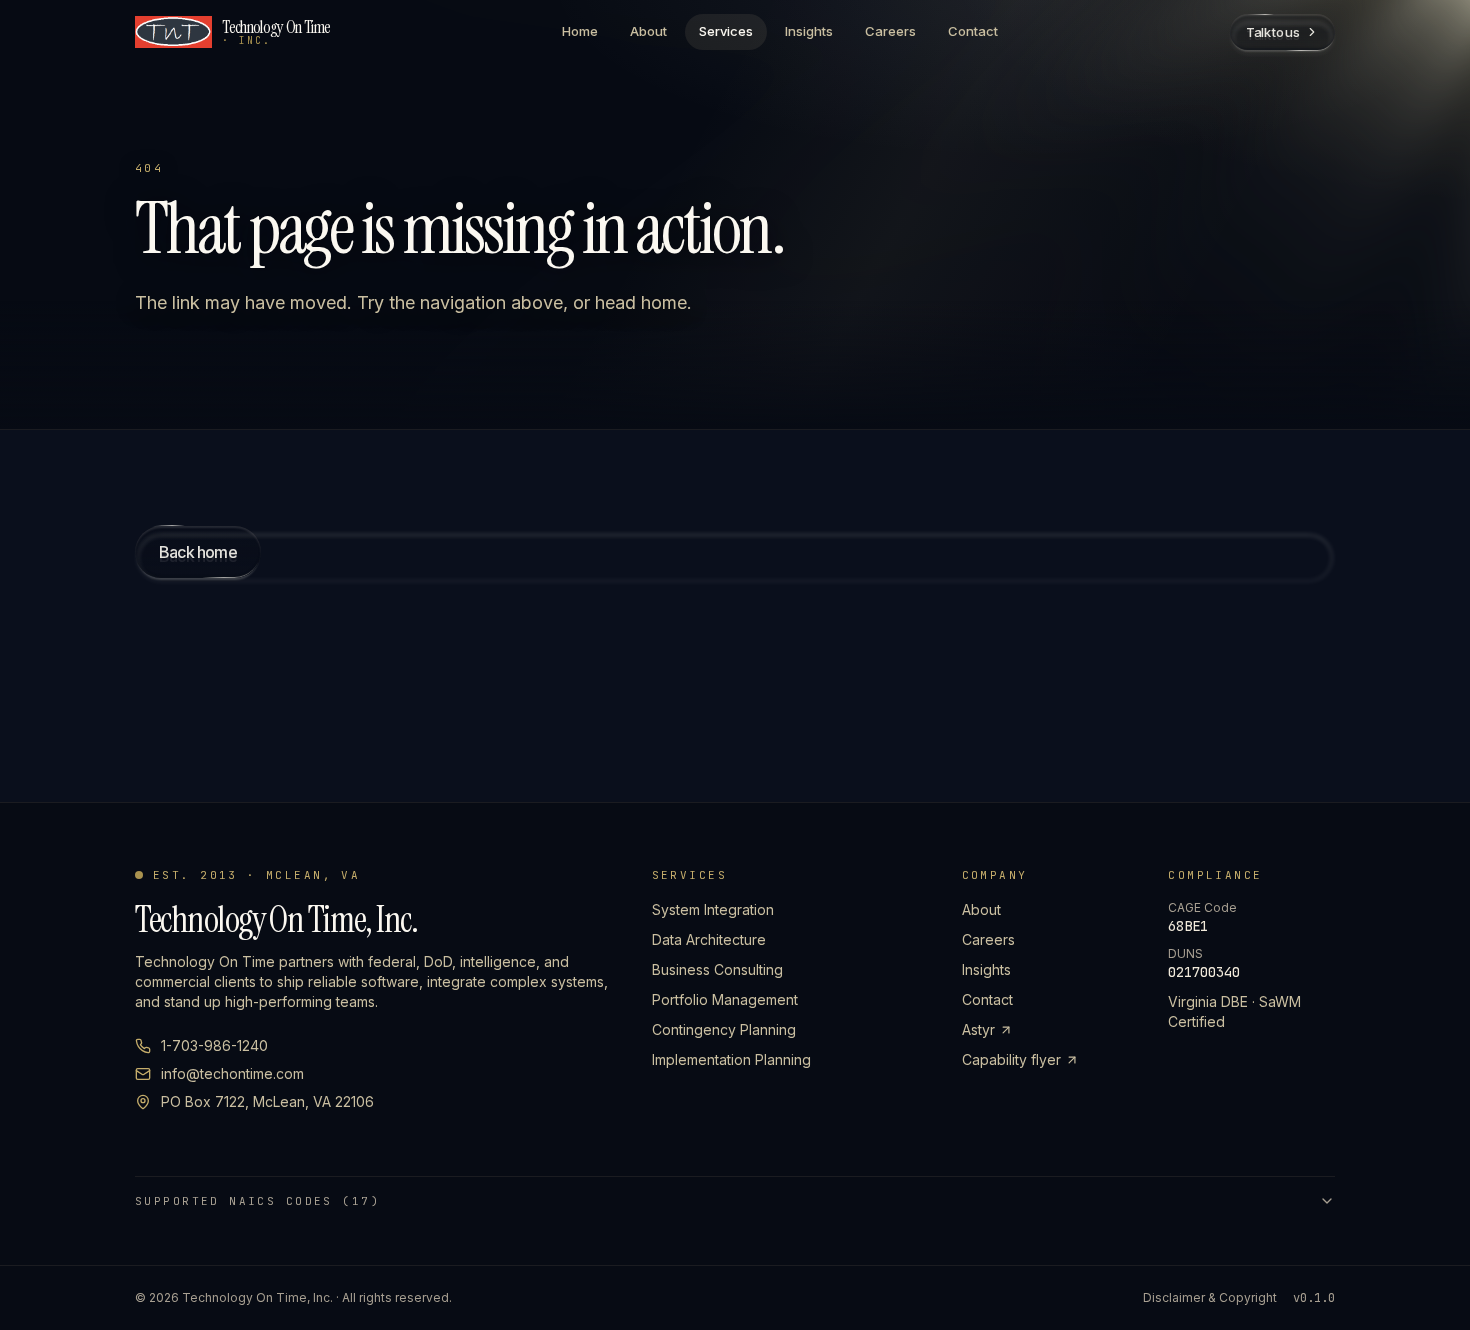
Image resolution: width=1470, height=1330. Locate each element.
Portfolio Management (725, 999)
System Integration (713, 909)
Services (726, 31)
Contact (973, 31)
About (648, 31)
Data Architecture (709, 939)
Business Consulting (717, 969)
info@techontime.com (232, 1073)
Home (580, 31)
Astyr (978, 1029)
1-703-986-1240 (214, 1045)
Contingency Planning (724, 1029)
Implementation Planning (731, 1059)
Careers (890, 31)
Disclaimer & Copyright (1210, 1297)
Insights (809, 31)
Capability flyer (1011, 1059)
